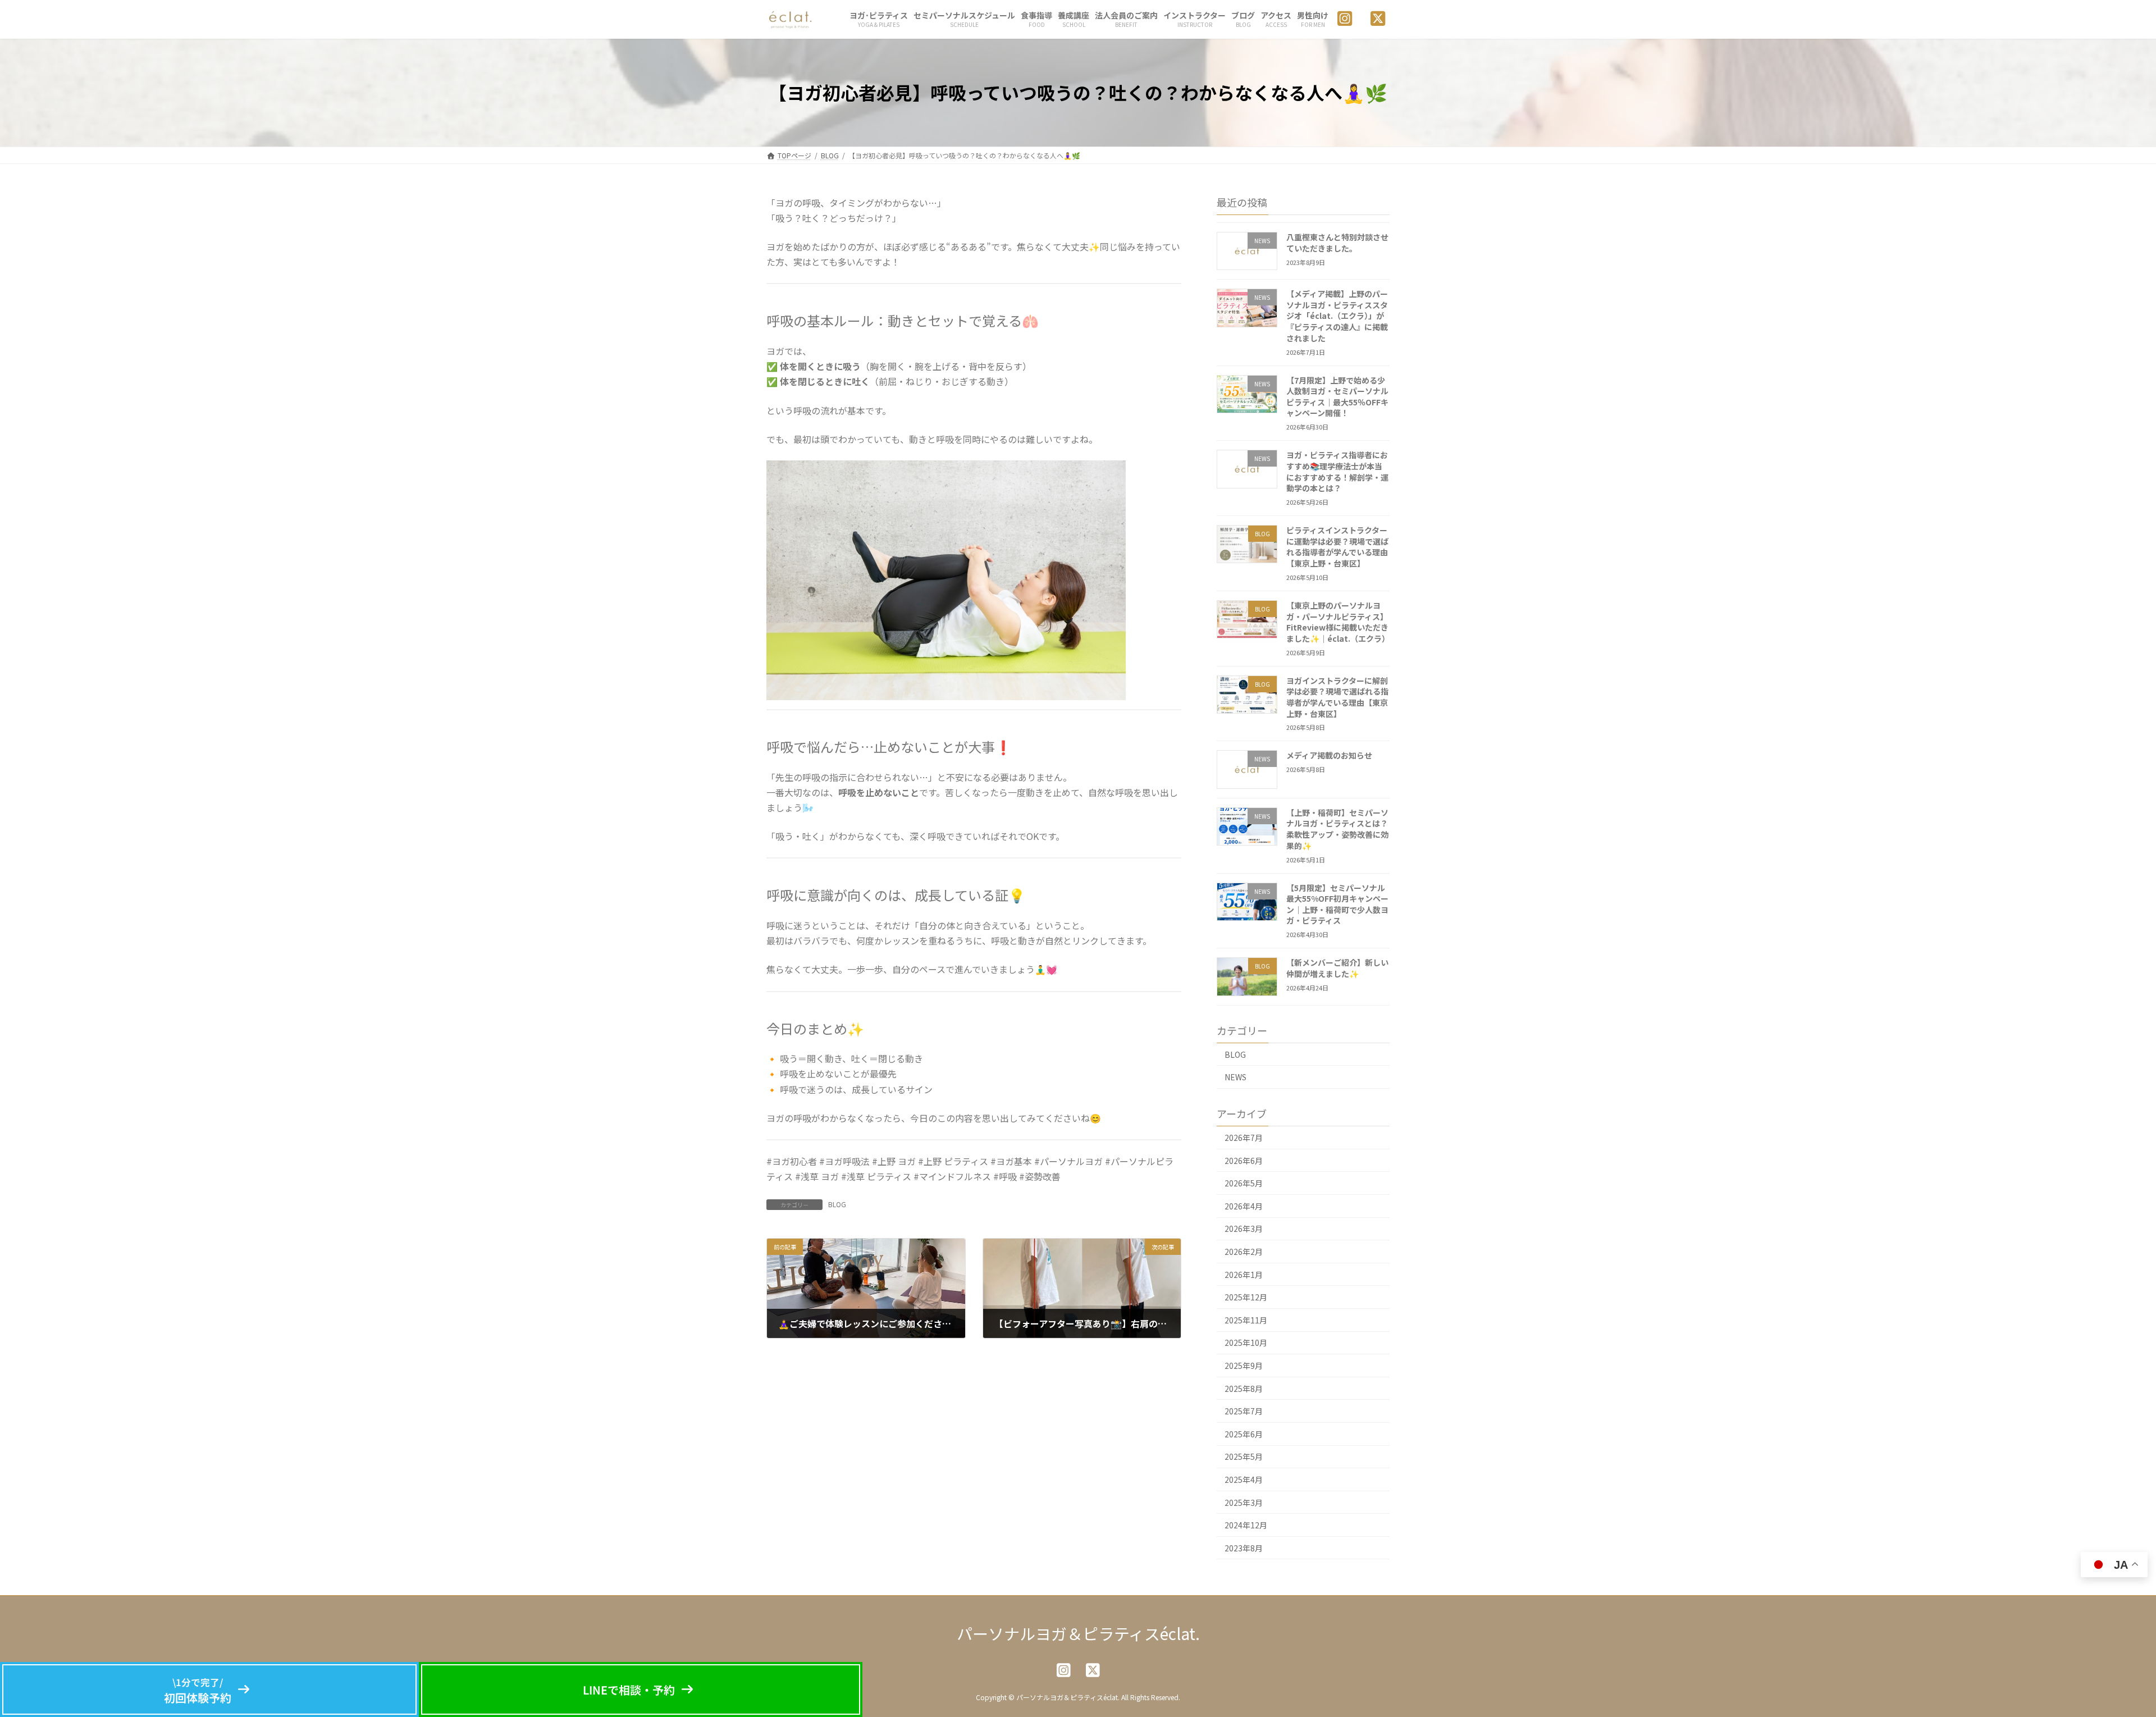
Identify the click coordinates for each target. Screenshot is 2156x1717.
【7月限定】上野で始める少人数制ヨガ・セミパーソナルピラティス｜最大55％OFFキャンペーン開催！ (1337, 396)
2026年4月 (1244, 1205)
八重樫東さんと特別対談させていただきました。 (1337, 243)
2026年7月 (1244, 1138)
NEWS (1235, 1077)
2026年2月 (1244, 1252)
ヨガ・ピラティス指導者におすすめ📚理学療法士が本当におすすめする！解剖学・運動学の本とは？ (1337, 471)
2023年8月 (1244, 1547)
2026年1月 (1244, 1274)
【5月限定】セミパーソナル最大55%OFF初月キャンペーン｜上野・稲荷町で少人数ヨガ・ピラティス (1337, 904)
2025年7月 (1244, 1411)
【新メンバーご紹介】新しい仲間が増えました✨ (1337, 968)
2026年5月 (1244, 1183)
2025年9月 (1244, 1366)
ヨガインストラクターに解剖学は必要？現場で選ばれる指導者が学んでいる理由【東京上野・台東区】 (1337, 697)
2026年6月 (1244, 1160)
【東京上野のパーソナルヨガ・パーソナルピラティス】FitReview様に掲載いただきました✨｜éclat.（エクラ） (1338, 622)
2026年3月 (1244, 1229)
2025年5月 (1244, 1456)
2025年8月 (1244, 1388)
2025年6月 (1244, 1433)
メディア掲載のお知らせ (1329, 755)
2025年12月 (1246, 1297)
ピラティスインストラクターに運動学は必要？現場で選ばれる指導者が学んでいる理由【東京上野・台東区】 (1337, 547)
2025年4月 (1244, 1479)
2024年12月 (1246, 1525)
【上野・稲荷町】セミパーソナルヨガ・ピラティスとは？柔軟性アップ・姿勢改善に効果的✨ (1337, 828)
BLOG (837, 1204)
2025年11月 (1246, 1319)
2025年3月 (1244, 1502)
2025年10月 (1246, 1342)
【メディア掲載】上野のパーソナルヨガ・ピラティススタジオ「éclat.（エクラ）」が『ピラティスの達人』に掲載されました (1337, 316)
